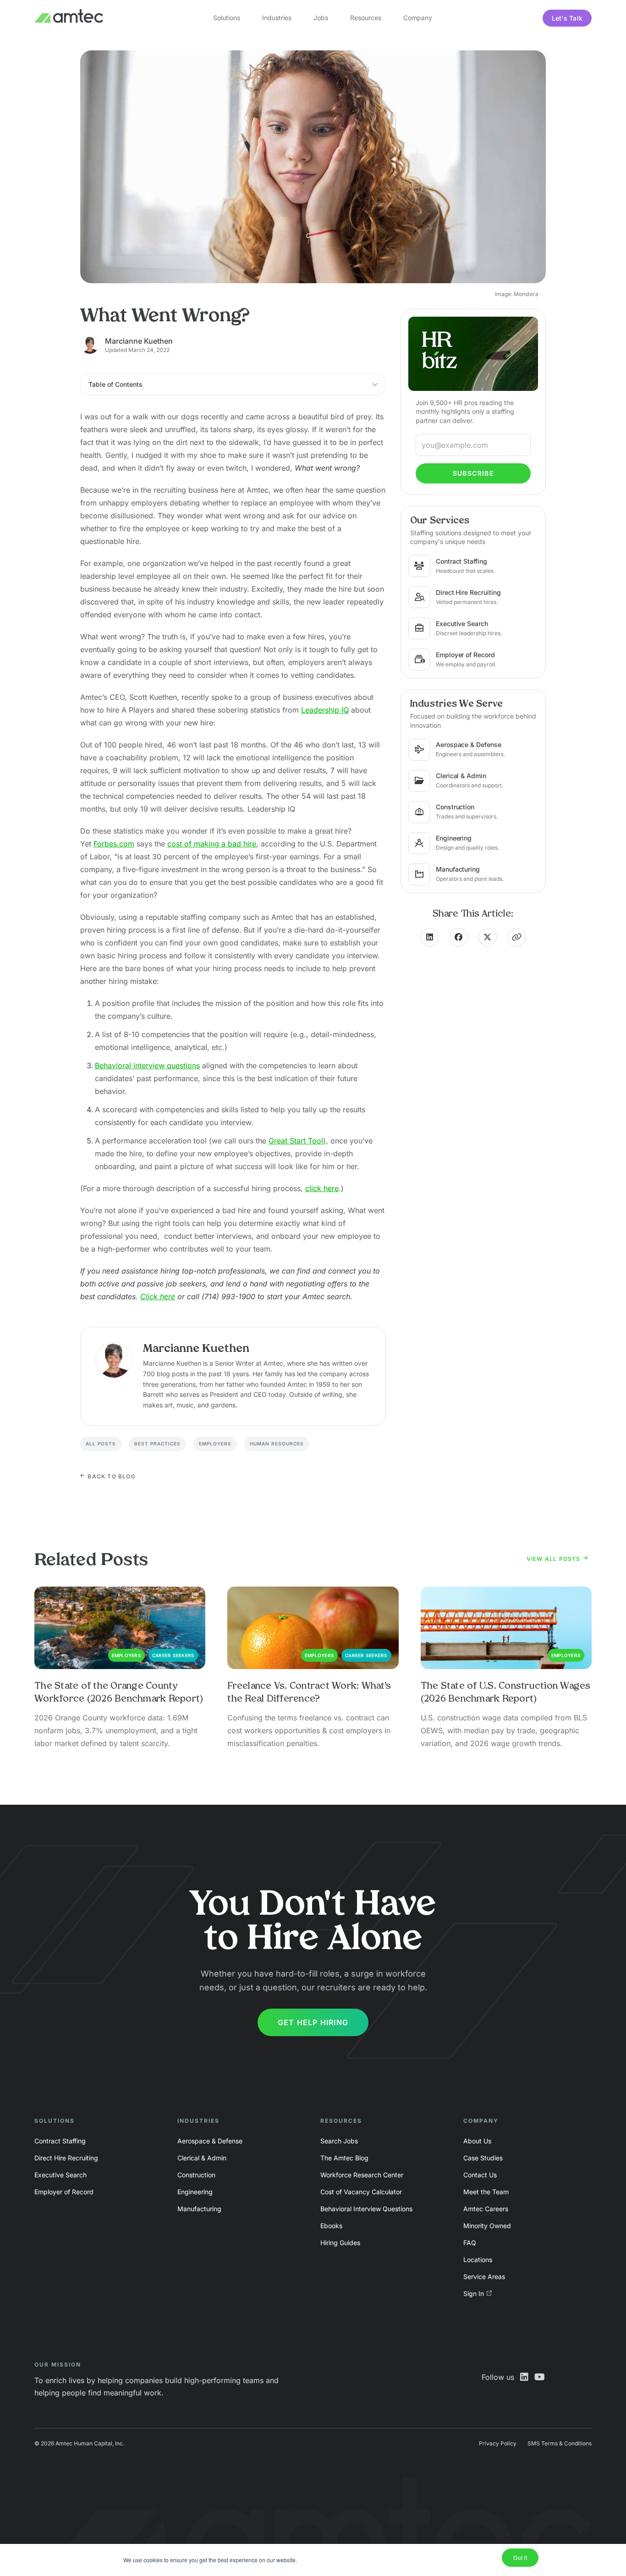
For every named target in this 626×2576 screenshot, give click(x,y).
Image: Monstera (517, 294)
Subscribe (473, 473)
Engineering (195, 2192)
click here (322, 1188)
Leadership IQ (325, 710)
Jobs (321, 18)
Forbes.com (114, 844)
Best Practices (157, 1444)
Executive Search (60, 2175)
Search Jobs (339, 2141)
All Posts (101, 1444)
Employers (215, 1444)
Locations (478, 2260)
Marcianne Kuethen (139, 341)
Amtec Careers (486, 2209)
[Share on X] (488, 937)
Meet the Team (486, 2192)
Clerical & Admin (202, 2158)
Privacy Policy (498, 2443)
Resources (366, 18)
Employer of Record (64, 2192)
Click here (158, 1296)
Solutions (227, 18)
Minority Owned (487, 2226)
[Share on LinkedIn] (429, 937)
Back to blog (111, 1476)
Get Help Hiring (313, 2022)
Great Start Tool (296, 1141)
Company (418, 18)
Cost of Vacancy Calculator (361, 2192)
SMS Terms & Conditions (560, 2443)
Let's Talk (567, 18)
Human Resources (277, 1444)
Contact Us (480, 2175)
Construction (196, 2175)
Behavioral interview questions (147, 1066)
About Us (477, 2141)
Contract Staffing (60, 2141)
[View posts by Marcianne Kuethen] (114, 1360)
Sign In (474, 2293)
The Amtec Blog (344, 2158)
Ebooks (331, 2226)
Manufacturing (199, 2209)
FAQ (470, 2243)
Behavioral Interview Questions (366, 2209)
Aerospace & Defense (210, 2141)
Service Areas (484, 2277)
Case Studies (483, 2158)
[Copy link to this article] (516, 937)
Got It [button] (520, 2557)
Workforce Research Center (362, 2175)
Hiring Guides (340, 2243)
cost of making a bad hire (212, 844)
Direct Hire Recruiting (66, 2158)
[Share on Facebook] (459, 937)
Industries (277, 18)
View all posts (555, 1559)
